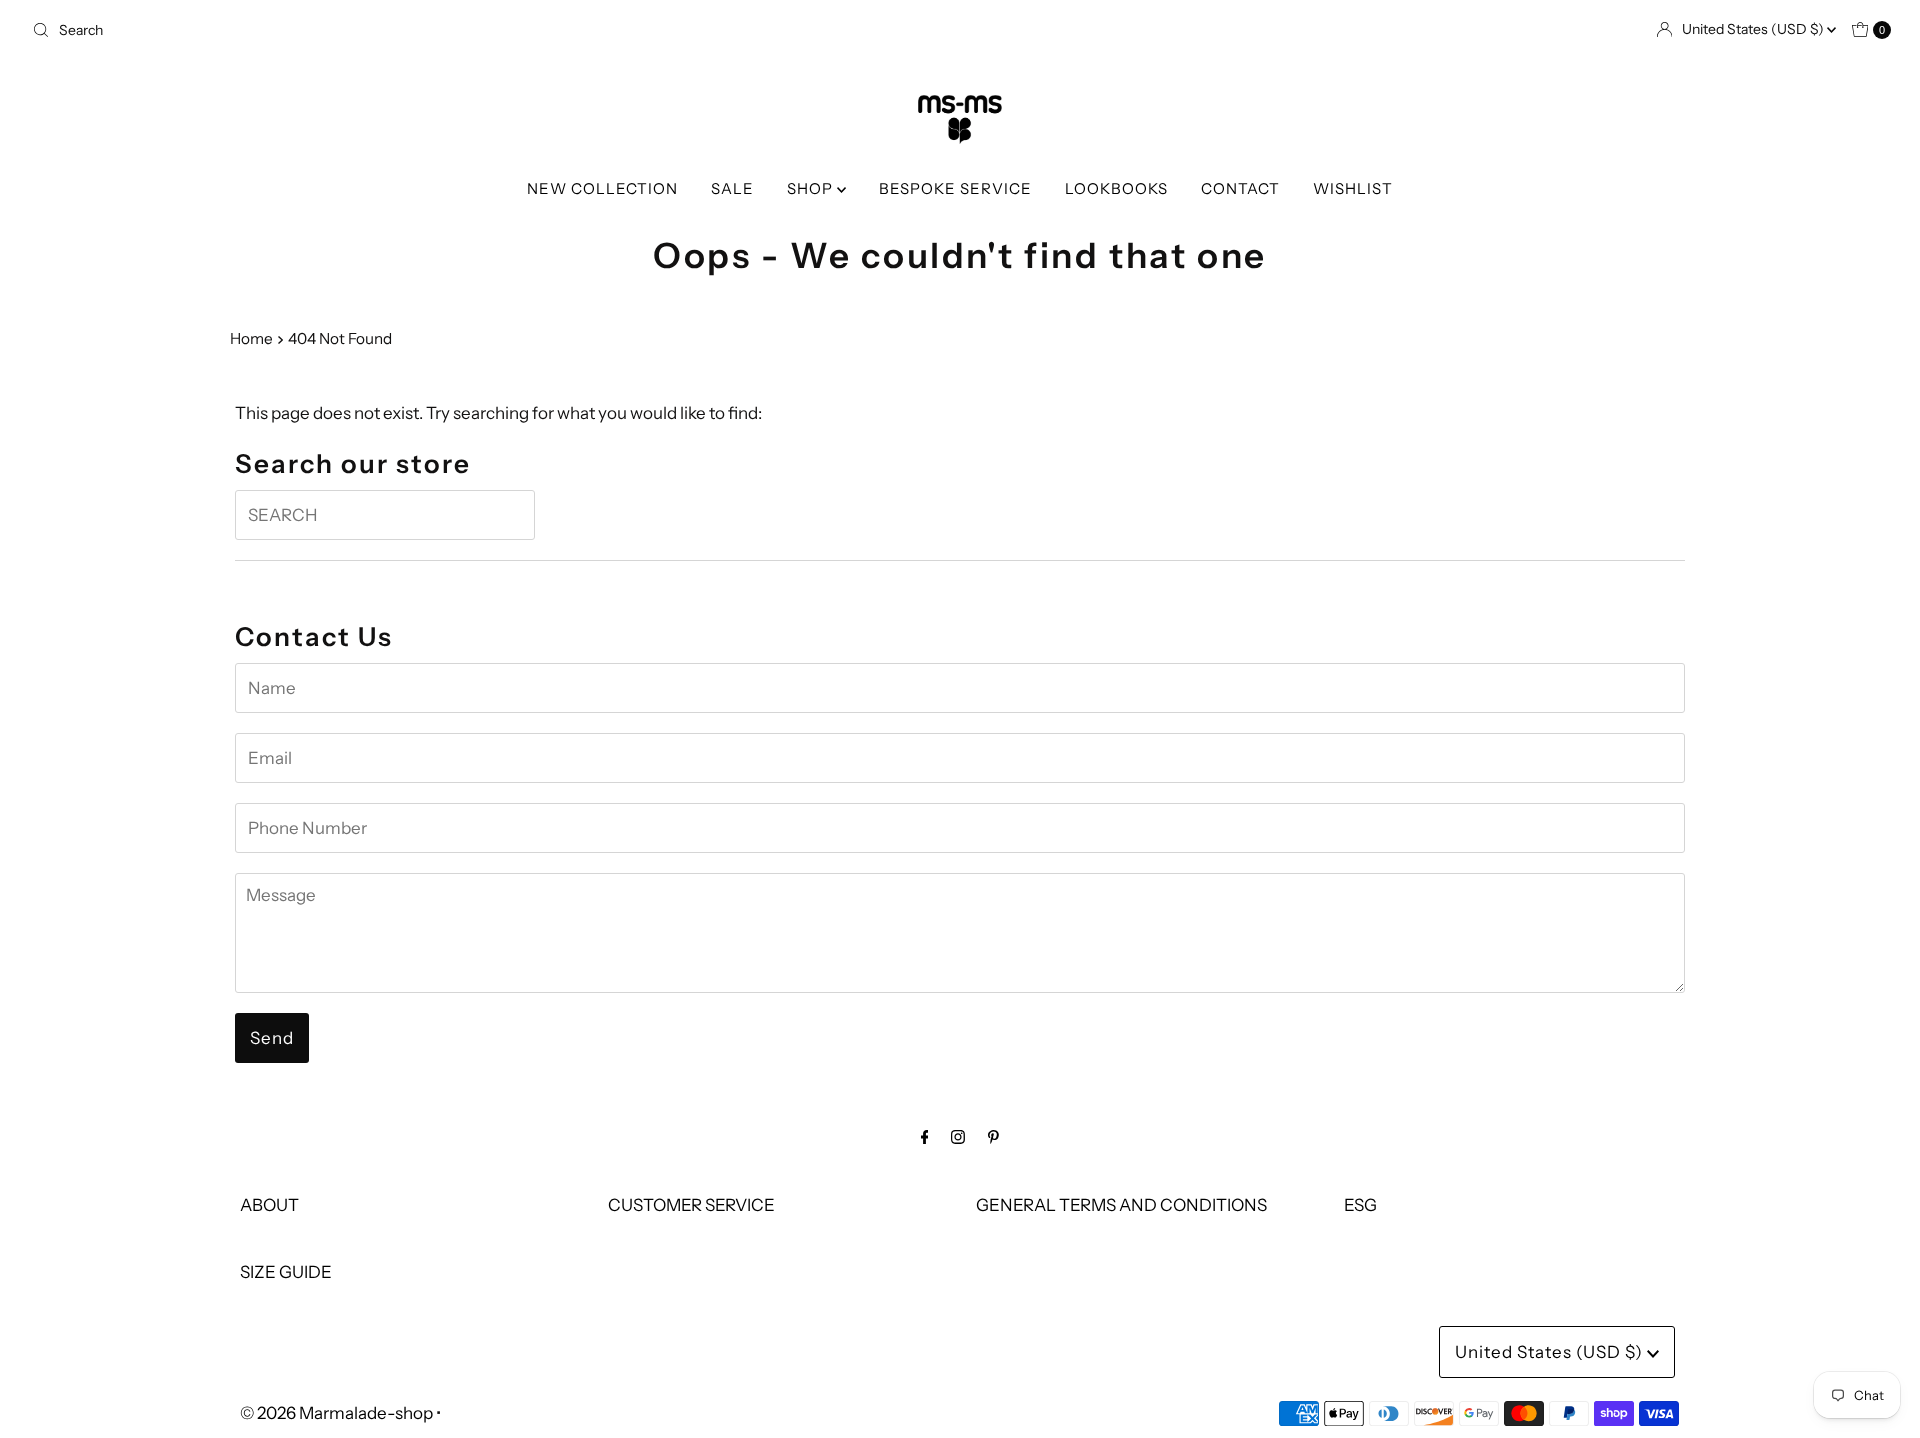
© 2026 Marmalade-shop (336, 1413)
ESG (1360, 1205)
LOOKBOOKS (1116, 188)
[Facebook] (925, 1136)
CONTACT (1240, 188)
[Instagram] (958, 1136)
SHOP (812, 188)
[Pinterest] (993, 1136)
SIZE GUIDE (286, 1272)
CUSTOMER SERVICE (691, 1205)
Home (251, 338)
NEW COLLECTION (602, 188)
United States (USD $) (1754, 29)
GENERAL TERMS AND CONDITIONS (1121, 1205)
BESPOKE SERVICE (955, 188)
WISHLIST (1353, 188)
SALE (732, 188)
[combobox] (488, 30)
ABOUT (269, 1205)
